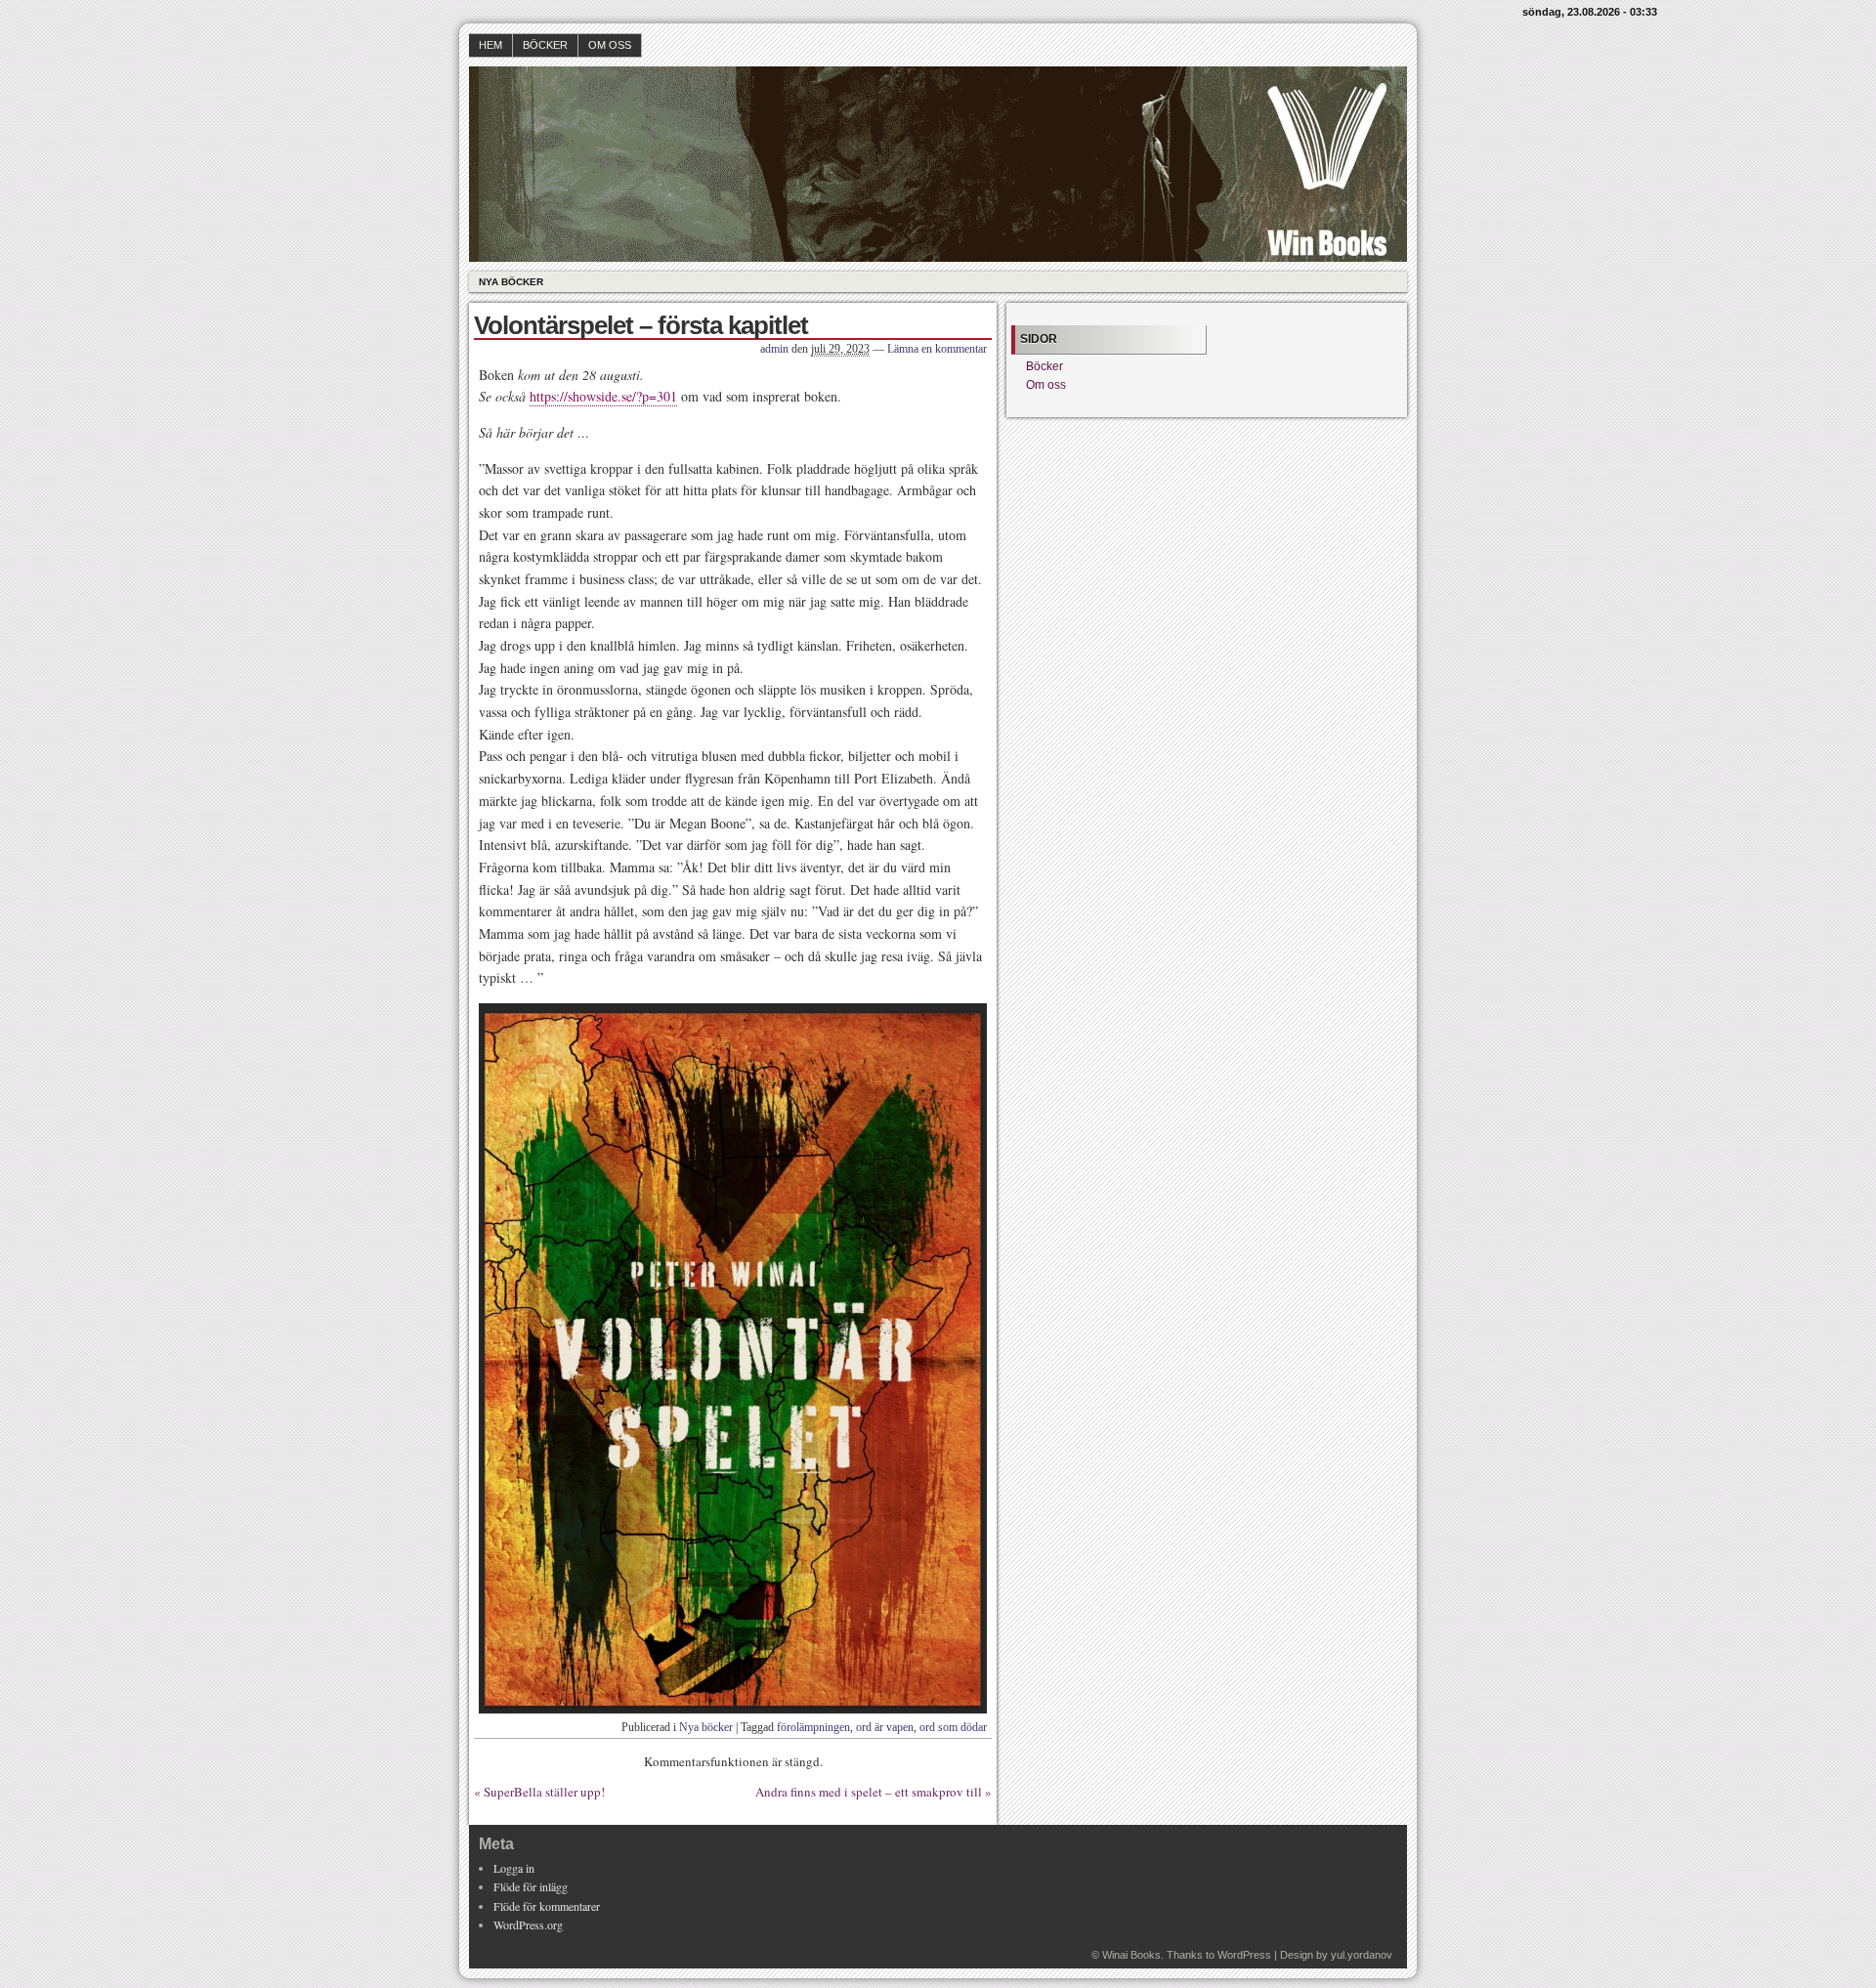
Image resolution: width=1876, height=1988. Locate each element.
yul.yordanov (1362, 1955)
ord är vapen (885, 1727)
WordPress (1244, 1955)
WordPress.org (528, 1925)
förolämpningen (813, 1727)
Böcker (545, 45)
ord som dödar (953, 1727)
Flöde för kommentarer (547, 1906)
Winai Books (1131, 1955)
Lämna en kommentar (937, 349)
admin (774, 349)
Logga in (514, 1868)
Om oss (610, 45)
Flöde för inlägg (531, 1886)
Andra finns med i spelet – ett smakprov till (869, 1792)
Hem (490, 45)
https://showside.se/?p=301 (603, 396)
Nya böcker (511, 282)
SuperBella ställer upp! (544, 1792)
